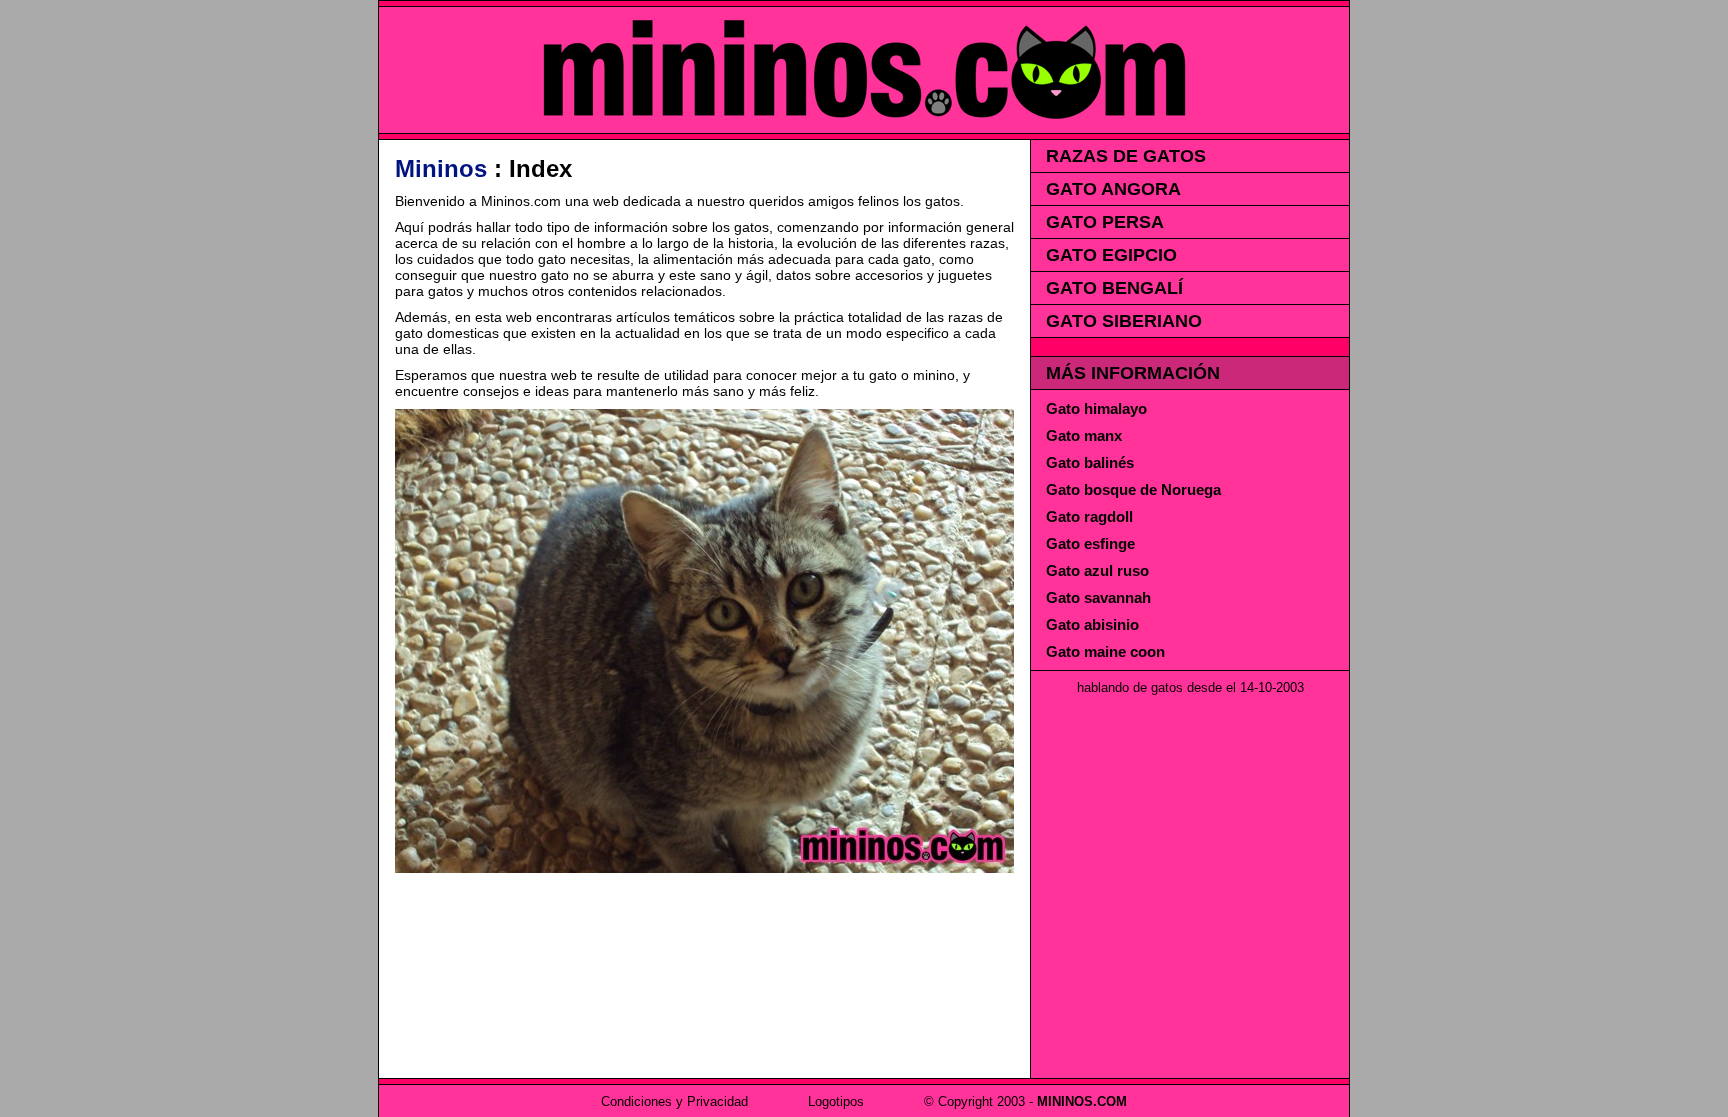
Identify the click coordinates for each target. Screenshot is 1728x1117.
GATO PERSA (1105, 222)
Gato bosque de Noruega (1133, 489)
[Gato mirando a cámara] (704, 868)
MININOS (864, 70)
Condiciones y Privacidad (674, 1101)
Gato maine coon (1105, 651)
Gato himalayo (1096, 408)
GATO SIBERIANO (1124, 321)
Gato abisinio (1092, 624)
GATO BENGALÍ (1114, 288)
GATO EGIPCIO (1111, 255)
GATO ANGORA (1113, 189)
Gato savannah (1098, 597)
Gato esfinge (1090, 543)
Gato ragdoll (1089, 516)
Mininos (441, 168)
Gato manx (1084, 435)
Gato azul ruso (1097, 570)
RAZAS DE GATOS (1126, 156)
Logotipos (836, 1101)
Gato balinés (1090, 462)
